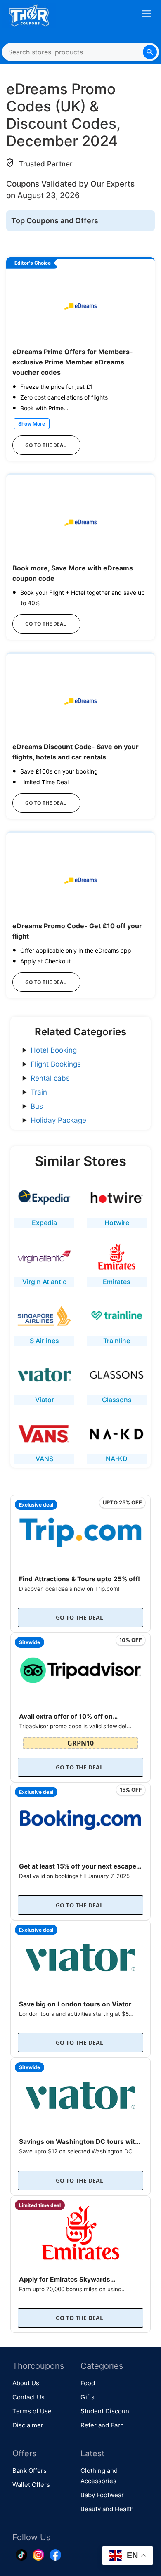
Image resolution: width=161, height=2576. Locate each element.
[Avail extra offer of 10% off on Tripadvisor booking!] (80, 1668)
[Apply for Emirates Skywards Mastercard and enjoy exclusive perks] (80, 2231)
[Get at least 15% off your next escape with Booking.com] (80, 1818)
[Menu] (146, 16)
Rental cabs (50, 1078)
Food (88, 2383)
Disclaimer (28, 2425)
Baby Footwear (102, 2495)
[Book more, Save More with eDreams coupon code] (80, 522)
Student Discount (106, 2411)
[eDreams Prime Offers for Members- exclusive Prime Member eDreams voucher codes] (80, 306)
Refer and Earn (102, 2425)
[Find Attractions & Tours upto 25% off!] (80, 1530)
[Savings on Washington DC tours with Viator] (80, 2093)
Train (39, 1092)
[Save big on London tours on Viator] (80, 1955)
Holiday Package (58, 1120)
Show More (32, 424)
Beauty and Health (107, 2509)
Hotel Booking (54, 1050)
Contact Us (28, 2397)
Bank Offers (30, 2471)
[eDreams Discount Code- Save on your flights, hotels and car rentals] (80, 701)
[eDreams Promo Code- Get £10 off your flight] (80, 880)
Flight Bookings (56, 1064)
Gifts (88, 2397)
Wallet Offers (31, 2485)
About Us (26, 2383)
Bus (37, 1106)
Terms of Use (32, 2411)
